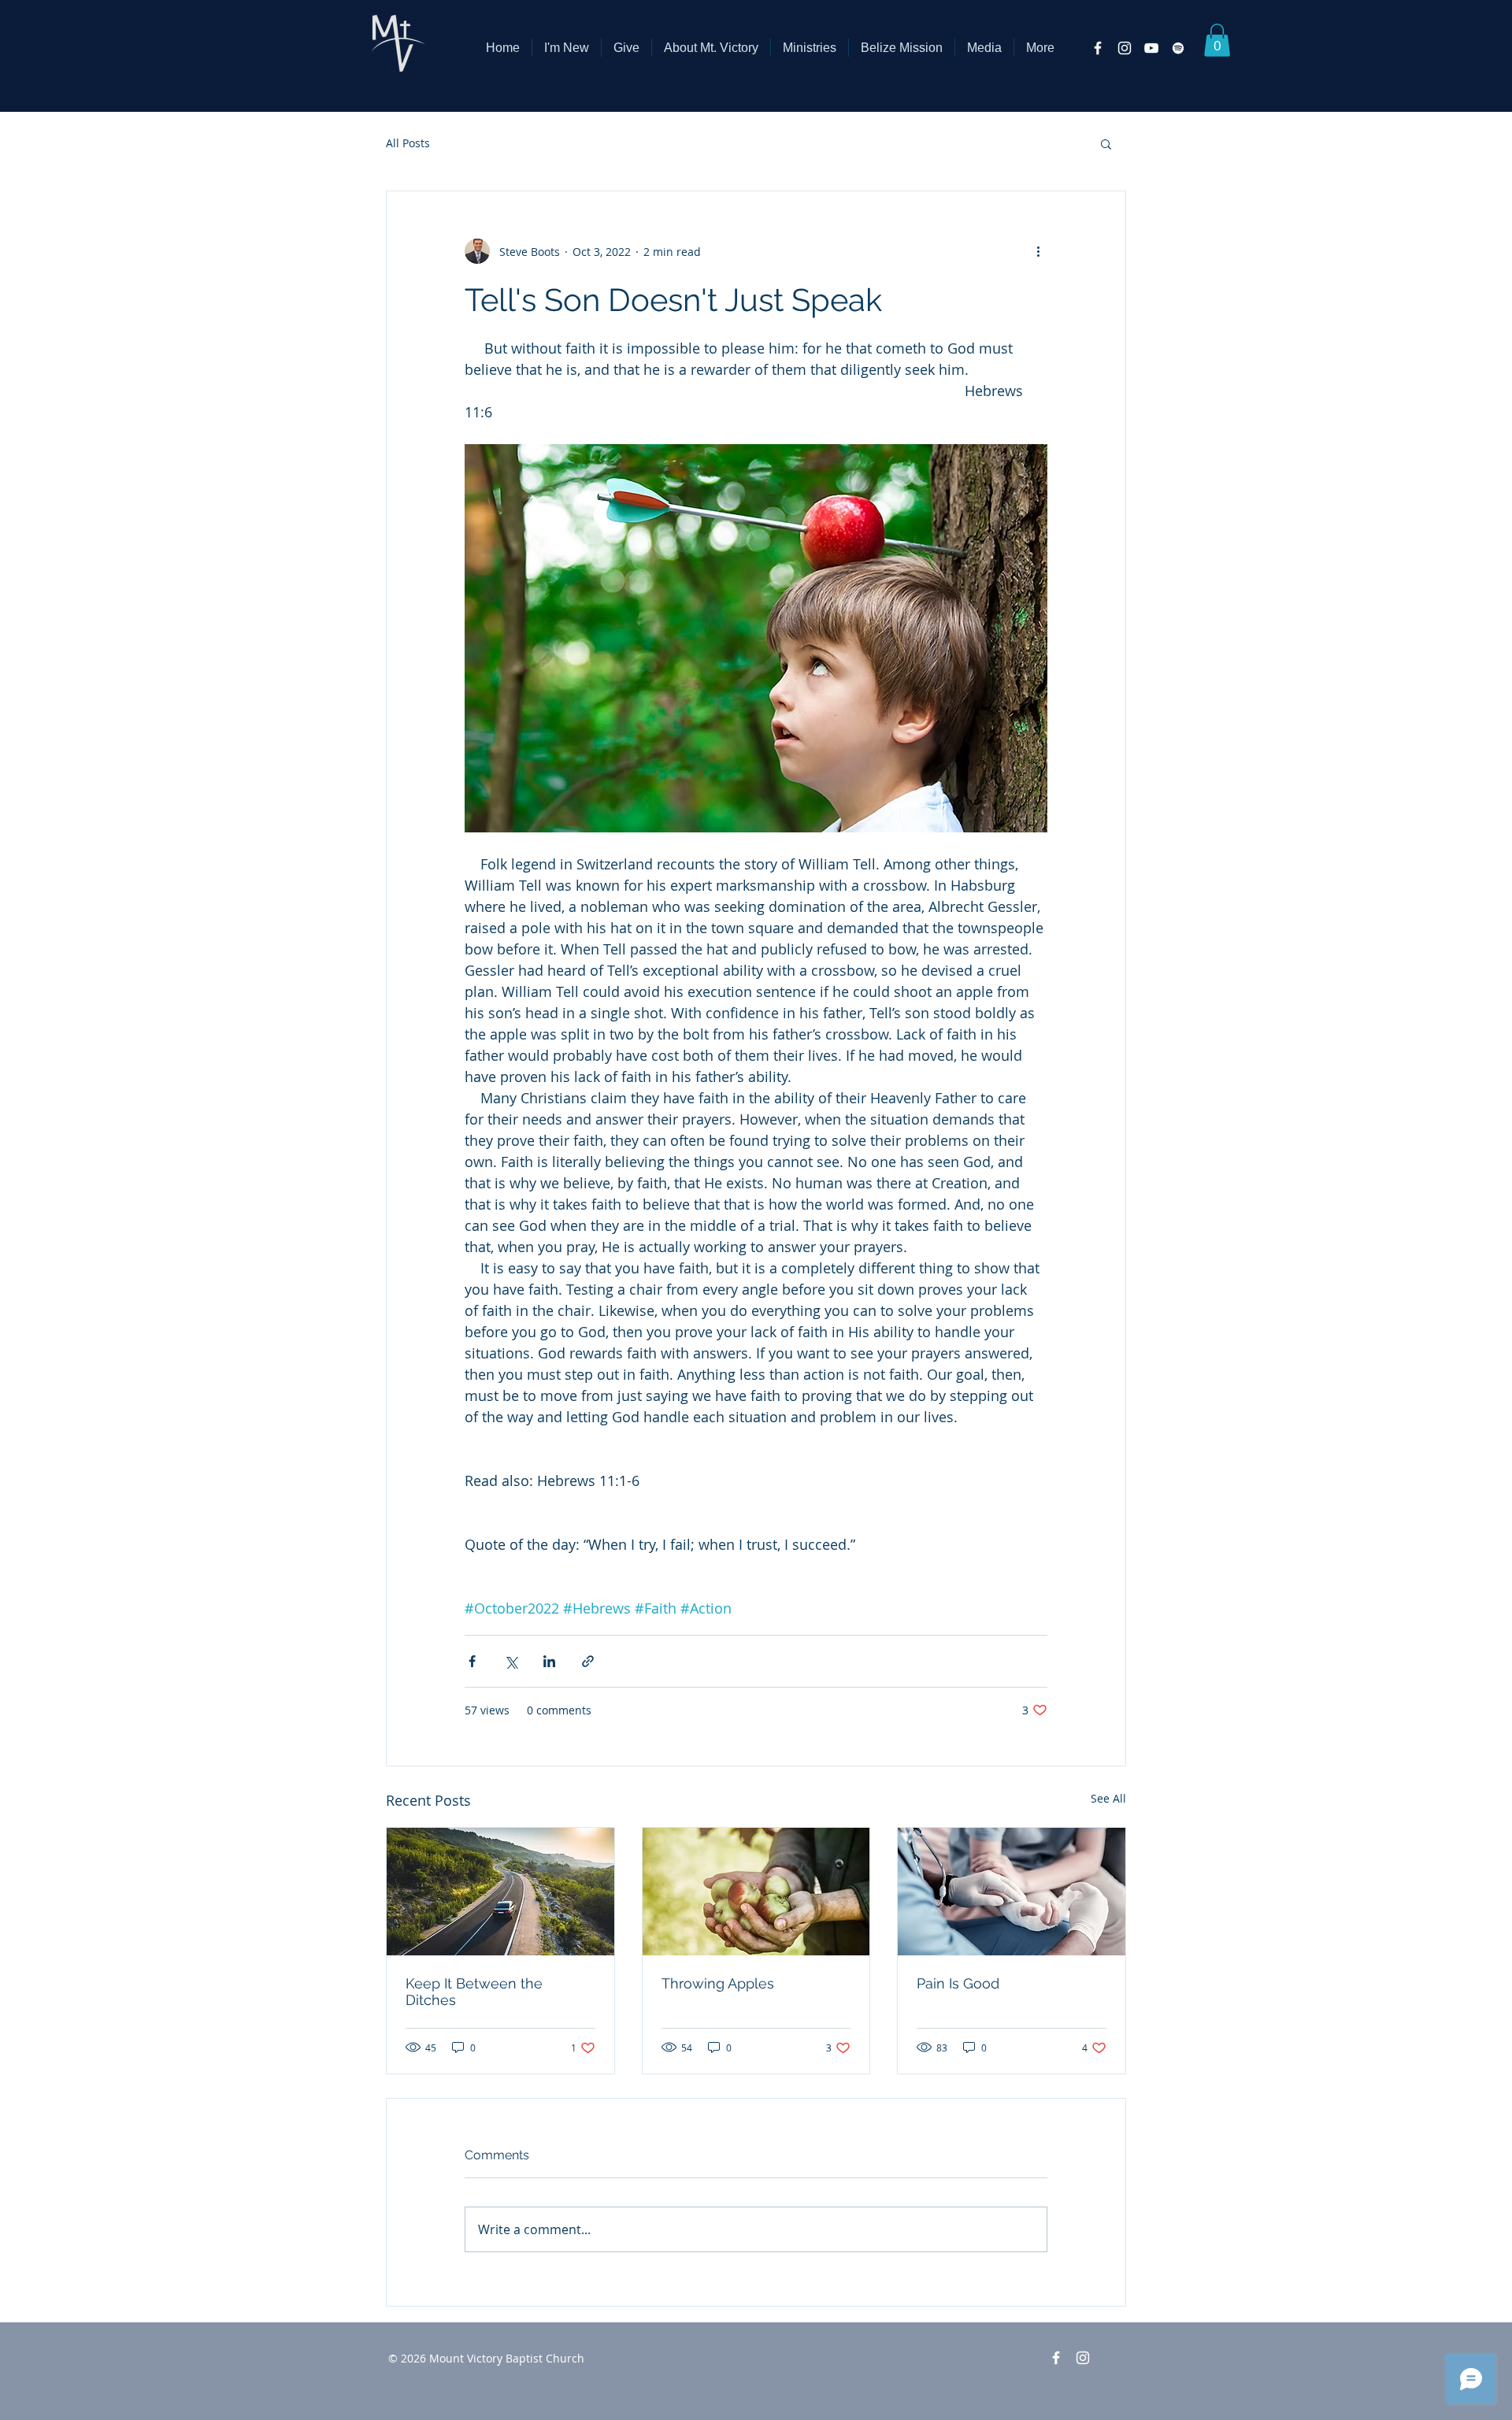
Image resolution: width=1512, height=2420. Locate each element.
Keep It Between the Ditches (474, 1992)
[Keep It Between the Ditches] (500, 1892)
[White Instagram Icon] (1125, 48)
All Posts (408, 143)
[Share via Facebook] (472, 1661)
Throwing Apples (718, 1983)
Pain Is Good (958, 1983)
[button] (711, 48)
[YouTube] (1151, 48)
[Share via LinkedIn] (549, 1661)
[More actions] (1038, 251)
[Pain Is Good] (1012, 1892)
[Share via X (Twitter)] (511, 1661)
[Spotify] (1178, 48)
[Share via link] (588, 1661)
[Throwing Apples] (756, 1892)
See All (1108, 1798)
